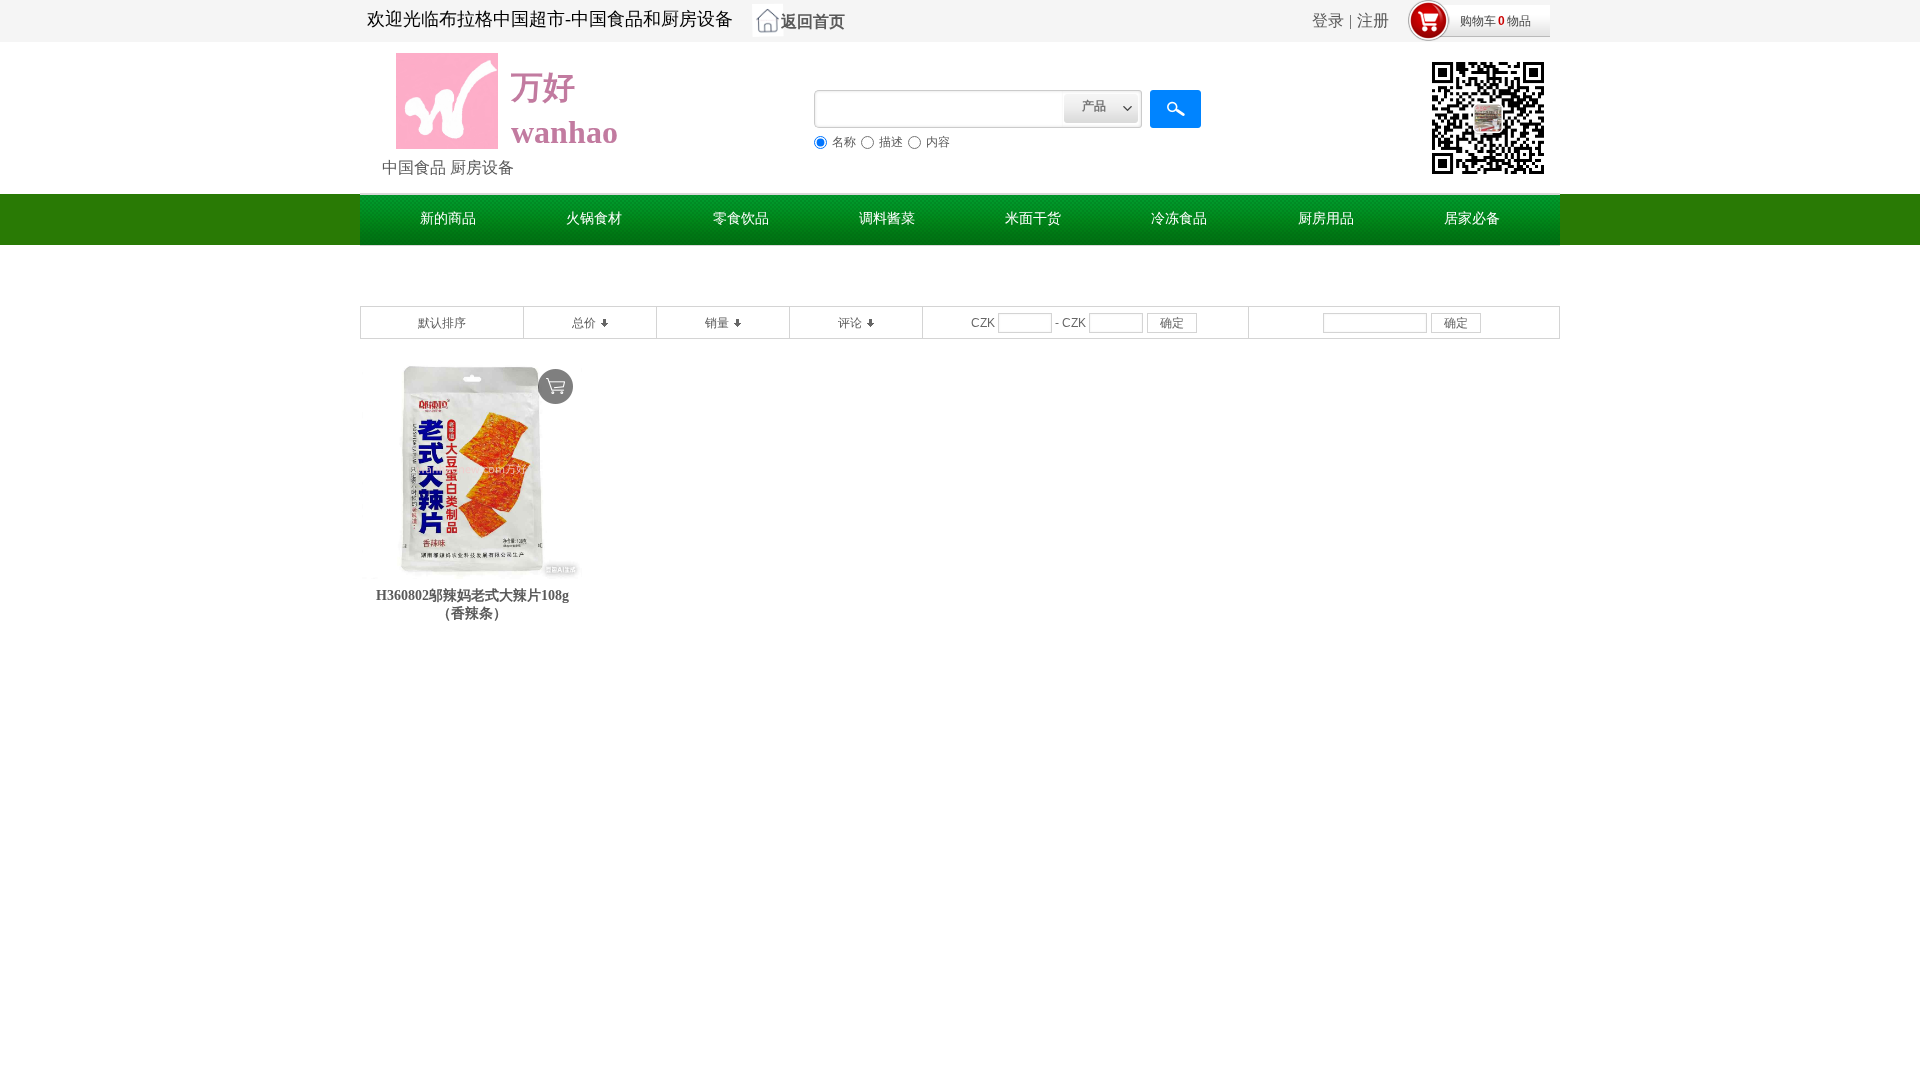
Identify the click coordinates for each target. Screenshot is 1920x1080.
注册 (1373, 20)
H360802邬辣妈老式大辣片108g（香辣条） (472, 604)
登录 (1328, 20)
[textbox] (939, 109)
